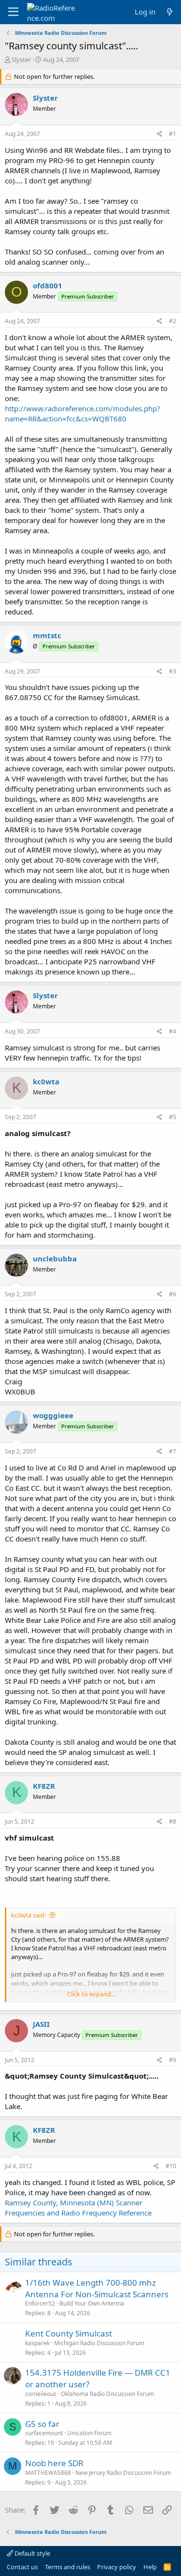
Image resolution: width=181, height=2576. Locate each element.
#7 (173, 1451)
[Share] (160, 134)
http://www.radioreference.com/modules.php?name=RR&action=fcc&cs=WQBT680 (83, 413)
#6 (173, 1294)
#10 (171, 2166)
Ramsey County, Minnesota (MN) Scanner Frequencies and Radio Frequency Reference (78, 2208)
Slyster (21, 60)
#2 (173, 321)
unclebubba (55, 1258)
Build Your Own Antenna (92, 2303)
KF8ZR (44, 1786)
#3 (173, 671)
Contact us (22, 2567)
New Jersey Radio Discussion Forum (123, 2473)
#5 (173, 1117)
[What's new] (170, 12)
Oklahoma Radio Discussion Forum (107, 2394)
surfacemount (44, 2433)
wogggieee (53, 1415)
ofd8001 (48, 285)
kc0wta (46, 1081)
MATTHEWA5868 (48, 2473)
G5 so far (42, 2424)
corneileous (41, 2394)
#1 (173, 134)
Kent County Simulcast (69, 2333)
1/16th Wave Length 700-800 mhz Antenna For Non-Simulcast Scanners (97, 2288)
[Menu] (13, 12)
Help (150, 2567)
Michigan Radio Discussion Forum (99, 2343)
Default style (32, 2553)
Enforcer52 (40, 2303)
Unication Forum (89, 2433)
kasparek (37, 2343)
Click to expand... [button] (91, 1994)
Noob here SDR (54, 2463)
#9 (173, 2060)
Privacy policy (117, 2567)
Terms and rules (68, 2567)
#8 (173, 1821)
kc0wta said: (28, 1915)
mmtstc (47, 635)
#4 (173, 1031)
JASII (41, 2024)
